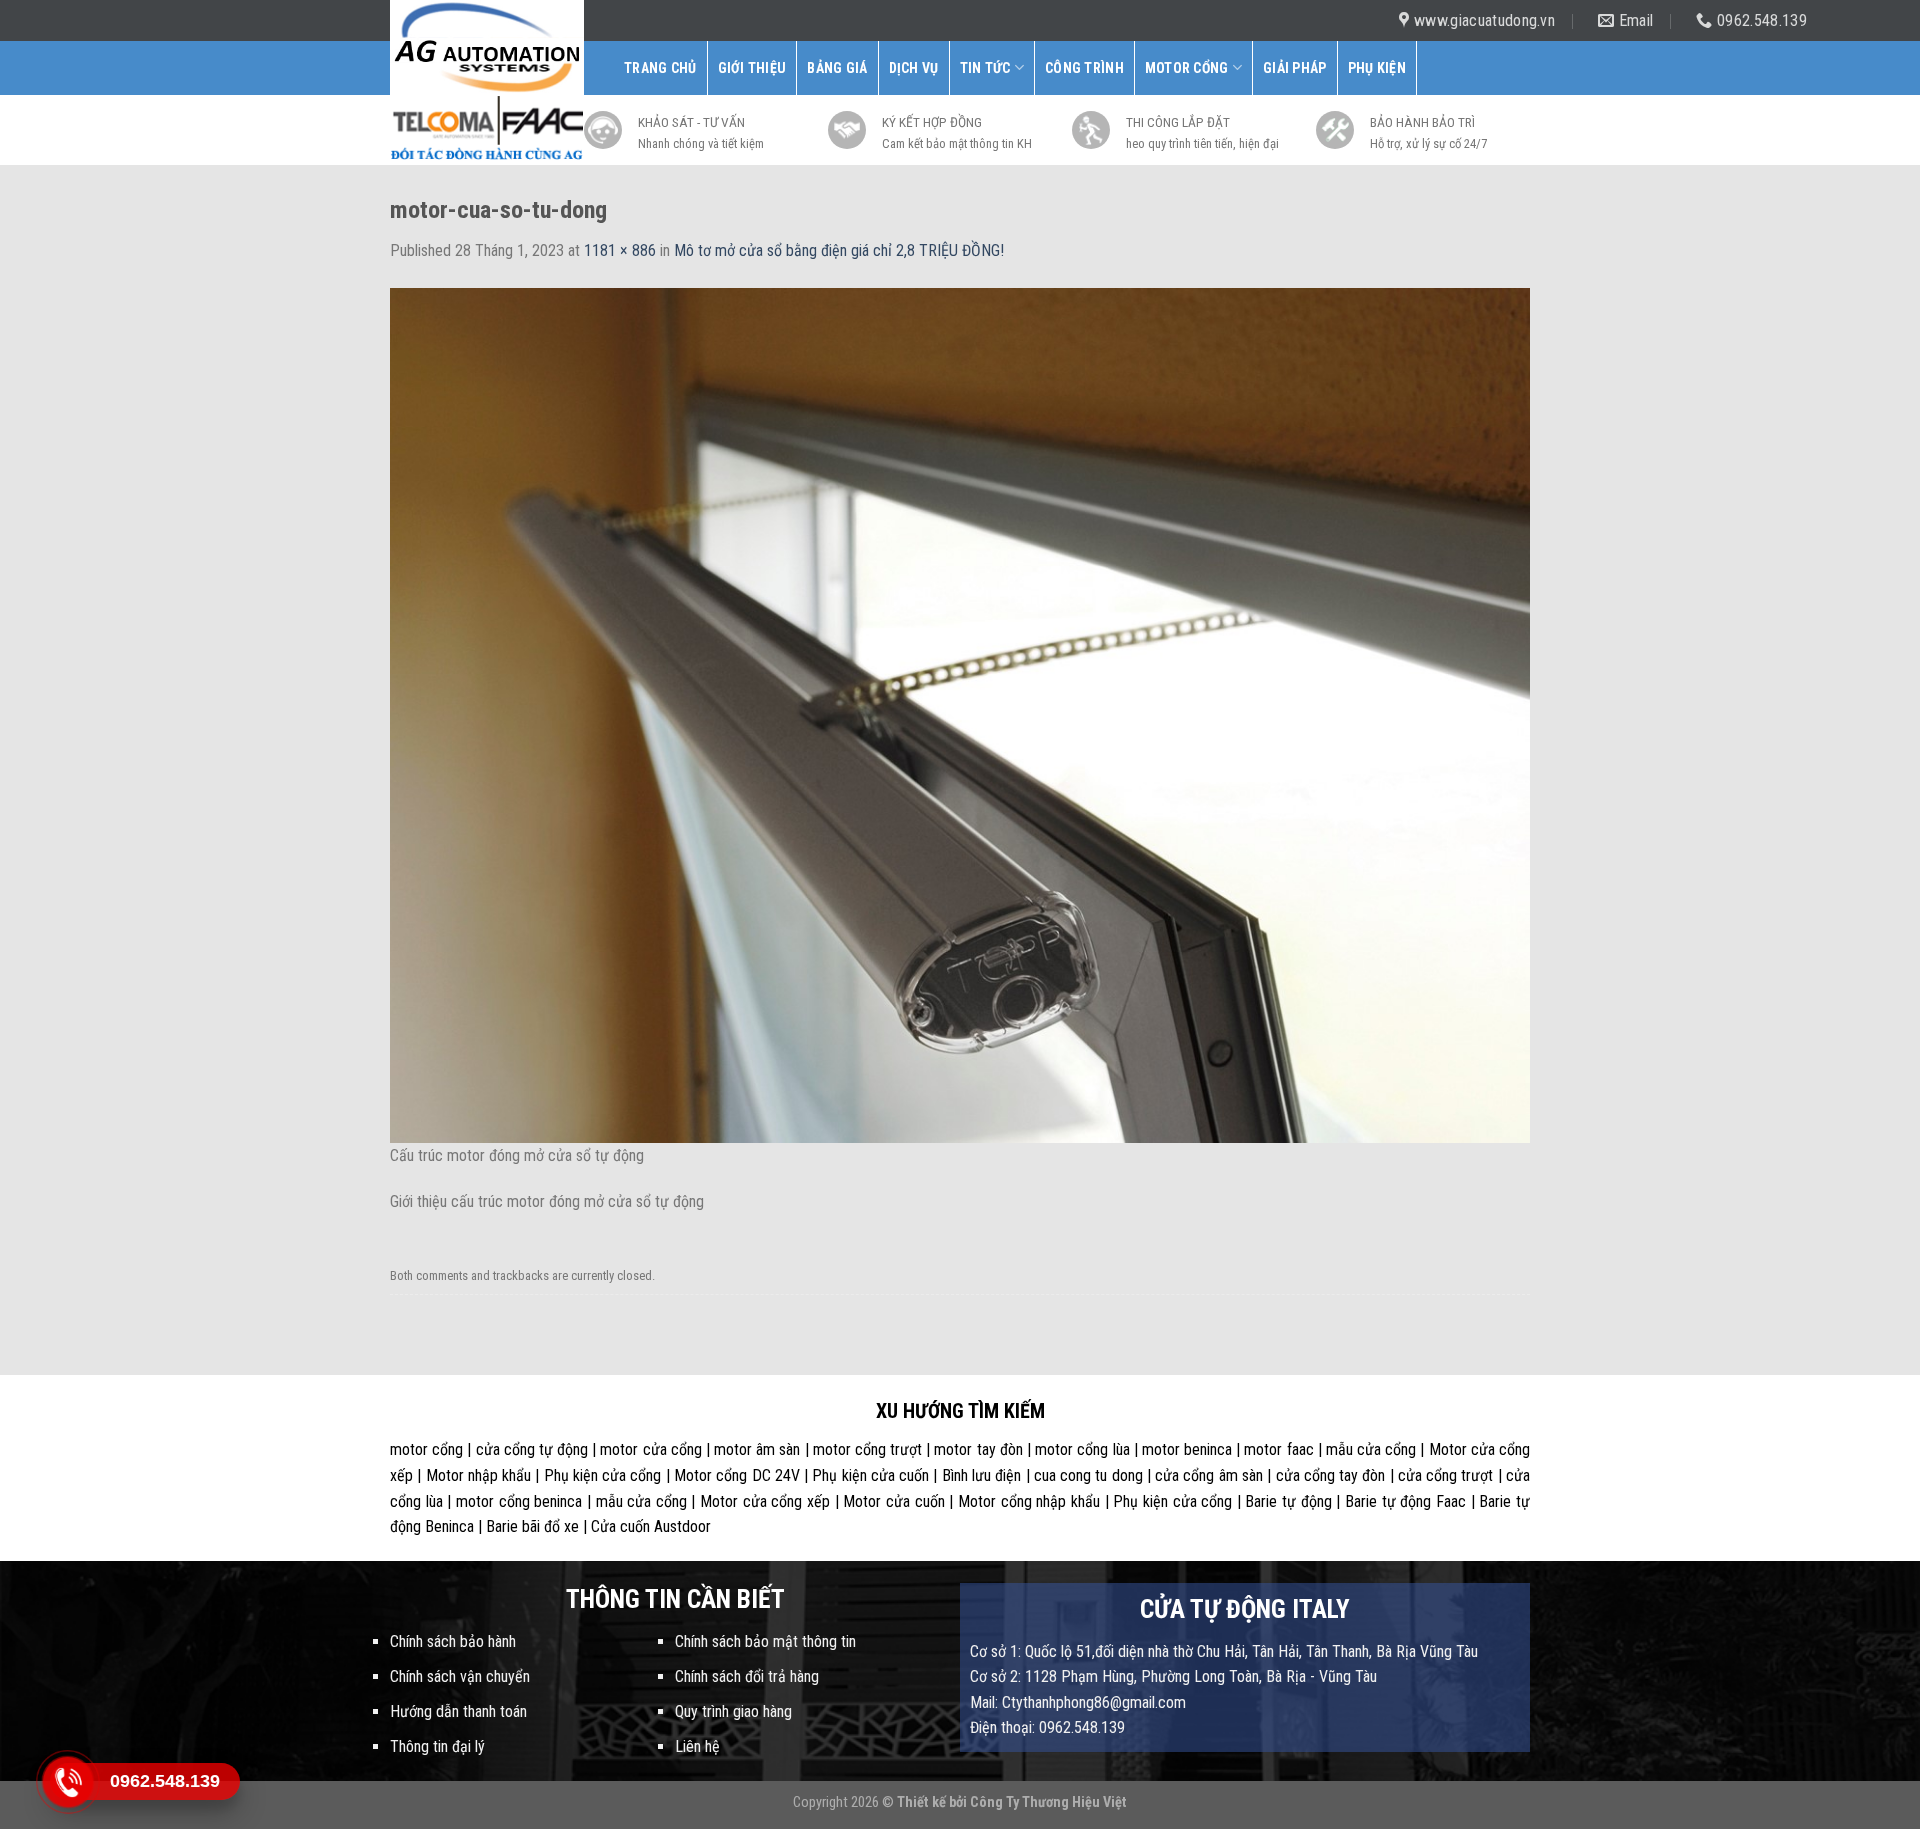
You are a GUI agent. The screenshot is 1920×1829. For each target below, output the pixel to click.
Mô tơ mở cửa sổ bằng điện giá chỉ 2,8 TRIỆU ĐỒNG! (839, 250)
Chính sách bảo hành (453, 1641)
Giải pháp (1295, 68)
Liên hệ (697, 1746)
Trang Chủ (660, 68)
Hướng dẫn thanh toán (458, 1711)
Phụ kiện (1377, 68)
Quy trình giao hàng (733, 1711)
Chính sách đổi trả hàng (747, 1676)
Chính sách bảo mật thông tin (765, 1641)
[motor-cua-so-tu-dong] (960, 714)
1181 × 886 (620, 250)
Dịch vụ (914, 68)
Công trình (1084, 68)
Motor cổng (1187, 68)
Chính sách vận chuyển (460, 1676)
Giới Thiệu (752, 68)
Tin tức (985, 68)
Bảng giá (837, 68)
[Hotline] (67, 1781)
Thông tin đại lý (437, 1746)
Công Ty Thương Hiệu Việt (1048, 1802)
